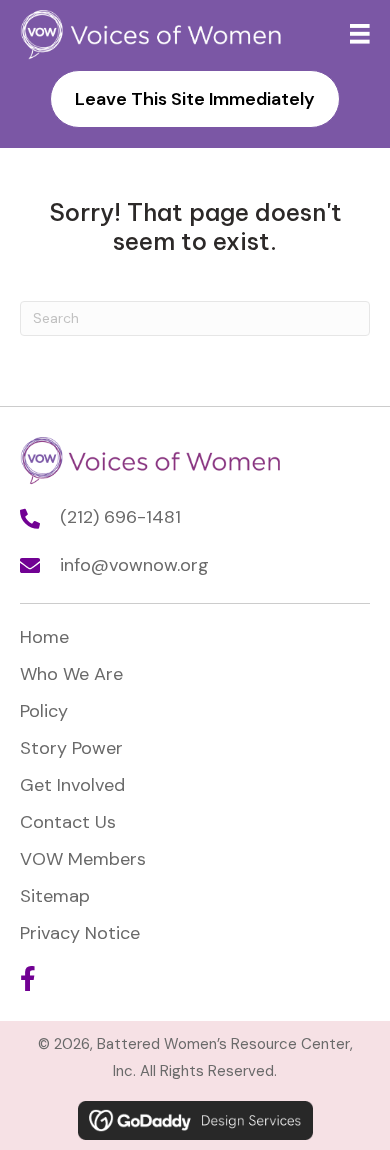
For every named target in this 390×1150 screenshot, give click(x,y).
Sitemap (55, 896)
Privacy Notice (80, 933)
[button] (27, 978)
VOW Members (83, 859)
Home (44, 637)
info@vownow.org (134, 565)
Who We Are (71, 674)
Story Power (71, 748)
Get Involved (72, 785)
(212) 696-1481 (120, 517)
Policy (44, 711)
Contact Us (68, 822)
